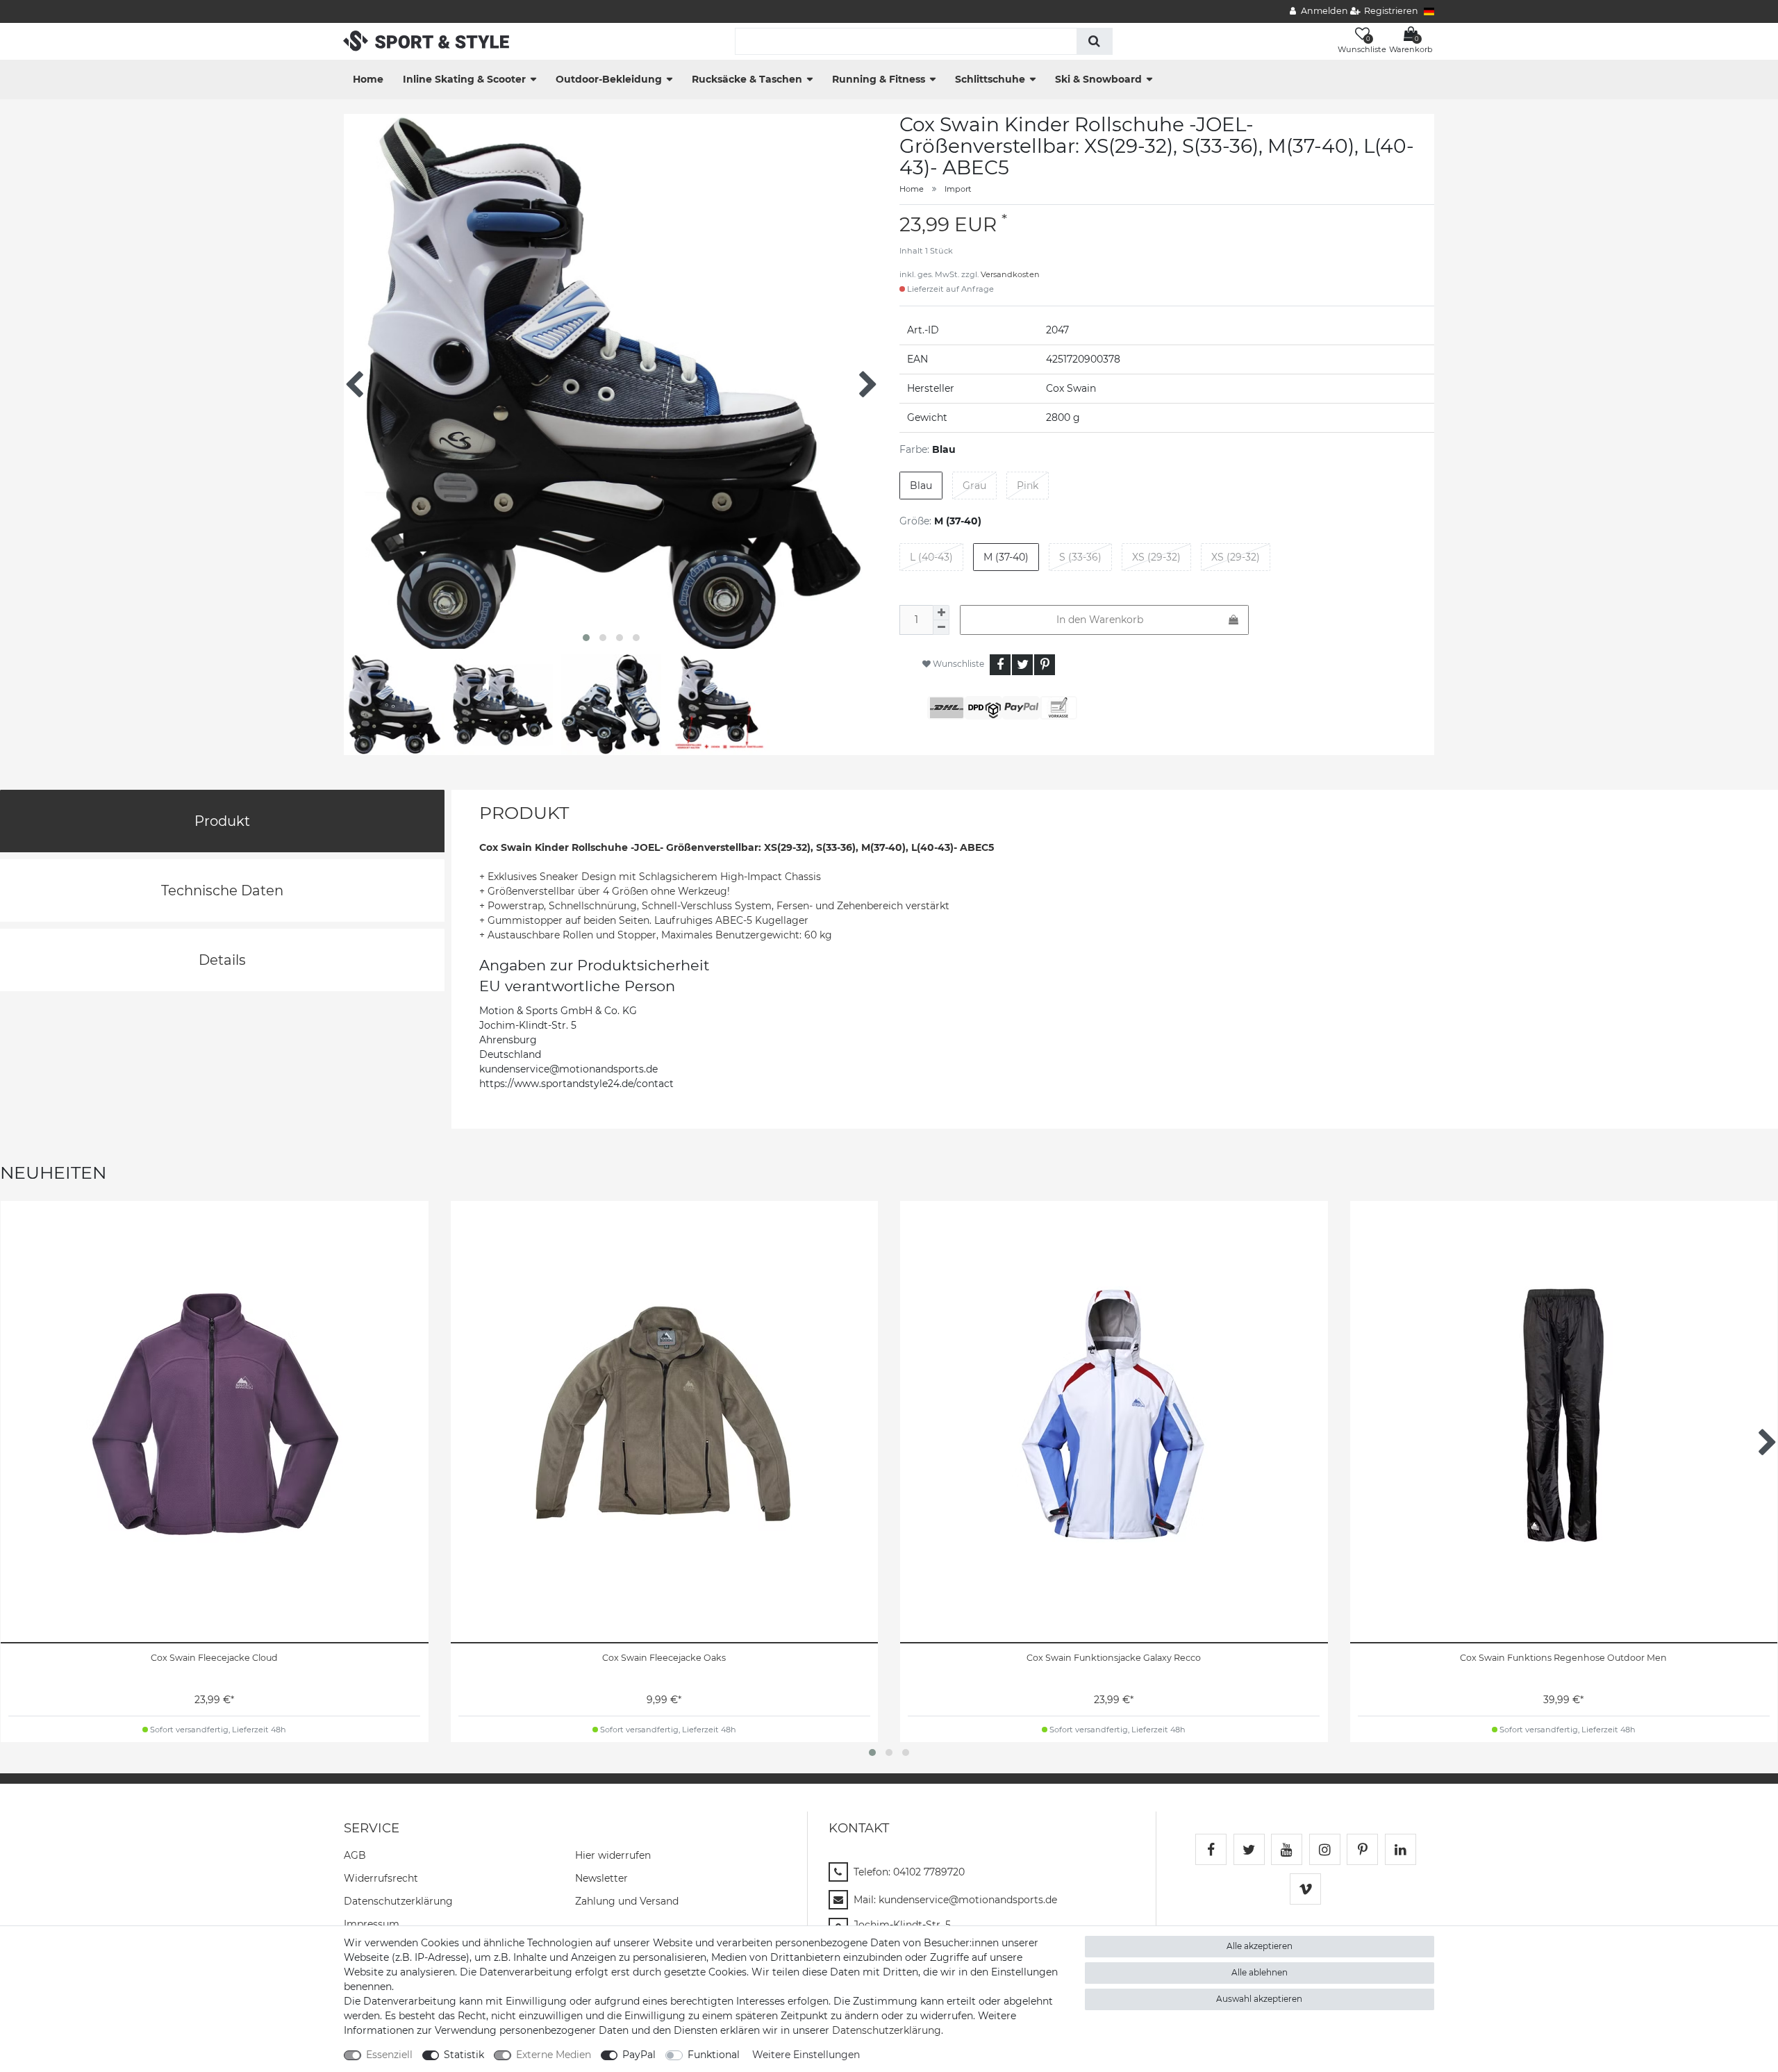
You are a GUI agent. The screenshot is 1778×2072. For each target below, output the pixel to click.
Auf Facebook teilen (1000, 665)
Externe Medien (554, 2055)
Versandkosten (1010, 274)
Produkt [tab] (222, 821)
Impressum (372, 1924)
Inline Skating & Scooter (464, 79)
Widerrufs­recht (381, 1878)
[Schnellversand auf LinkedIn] (1401, 1849)
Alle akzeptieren (1260, 1946)
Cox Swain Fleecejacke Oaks (664, 1658)
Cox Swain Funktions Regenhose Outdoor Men (1563, 1658)
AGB (355, 1855)
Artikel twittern (1022, 665)
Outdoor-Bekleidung (609, 79)
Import (958, 189)
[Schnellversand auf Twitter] (1249, 1849)
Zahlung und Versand (627, 1901)
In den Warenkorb (1100, 620)
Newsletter (601, 1878)
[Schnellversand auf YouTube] (1287, 1849)
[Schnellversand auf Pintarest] (1362, 1849)
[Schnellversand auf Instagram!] (1325, 1849)
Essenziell (389, 2055)
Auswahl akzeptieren (1259, 1999)
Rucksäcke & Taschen (747, 79)
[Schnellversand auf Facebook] (1211, 1849)
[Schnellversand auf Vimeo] (1305, 1889)
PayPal (639, 2055)
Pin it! (1045, 665)
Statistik (464, 2055)
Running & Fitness (879, 79)
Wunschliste (957, 664)
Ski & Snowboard (1098, 79)
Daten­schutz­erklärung (398, 1901)
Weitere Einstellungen (806, 2055)
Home (368, 79)
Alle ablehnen (1260, 1972)
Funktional (714, 2055)
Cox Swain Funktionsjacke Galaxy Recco (1114, 1658)
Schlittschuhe (990, 79)
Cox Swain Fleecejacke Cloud (214, 1658)
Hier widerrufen (613, 1855)
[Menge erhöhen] (941, 613)
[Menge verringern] (941, 628)
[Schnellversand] (426, 40)
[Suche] (1094, 41)
